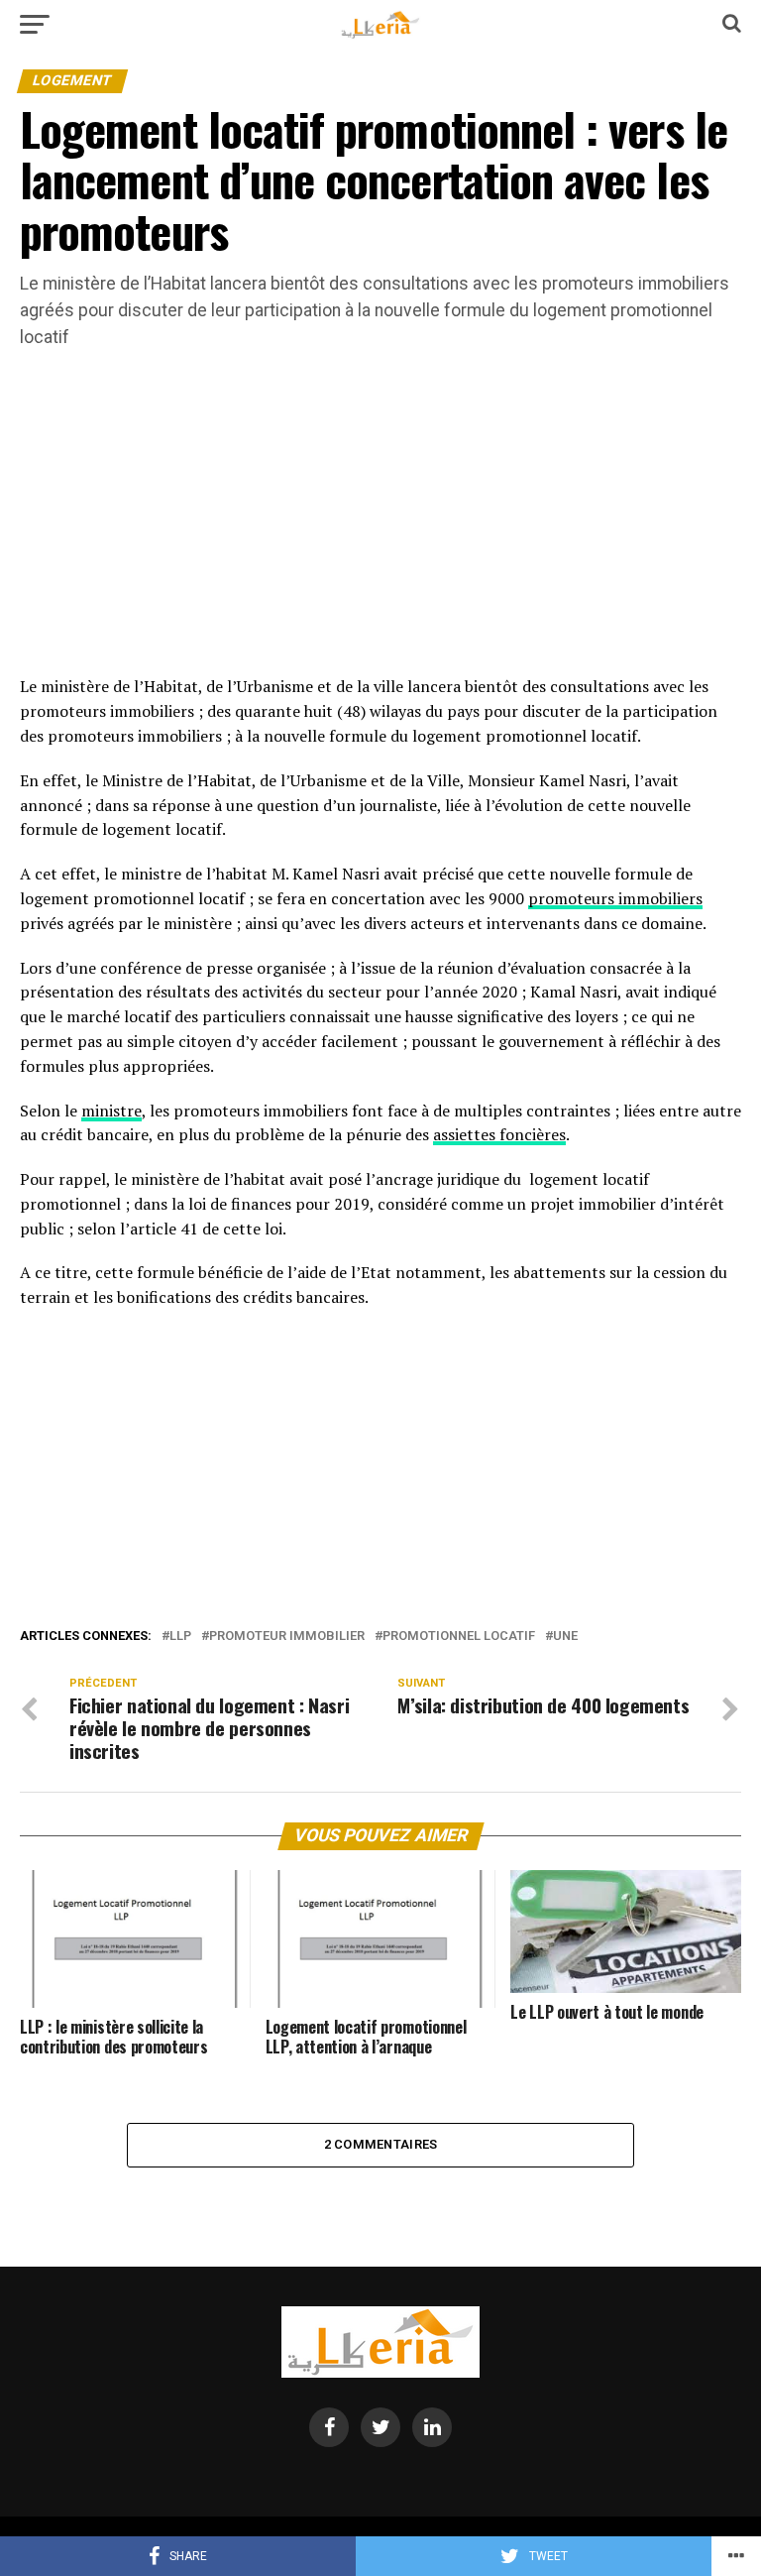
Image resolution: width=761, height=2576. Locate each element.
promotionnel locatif (459, 1637)
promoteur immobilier (287, 1637)
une (565, 1637)
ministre (111, 1111)
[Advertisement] (380, 527)
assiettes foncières (499, 1134)
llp (180, 1637)
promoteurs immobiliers (615, 898)
